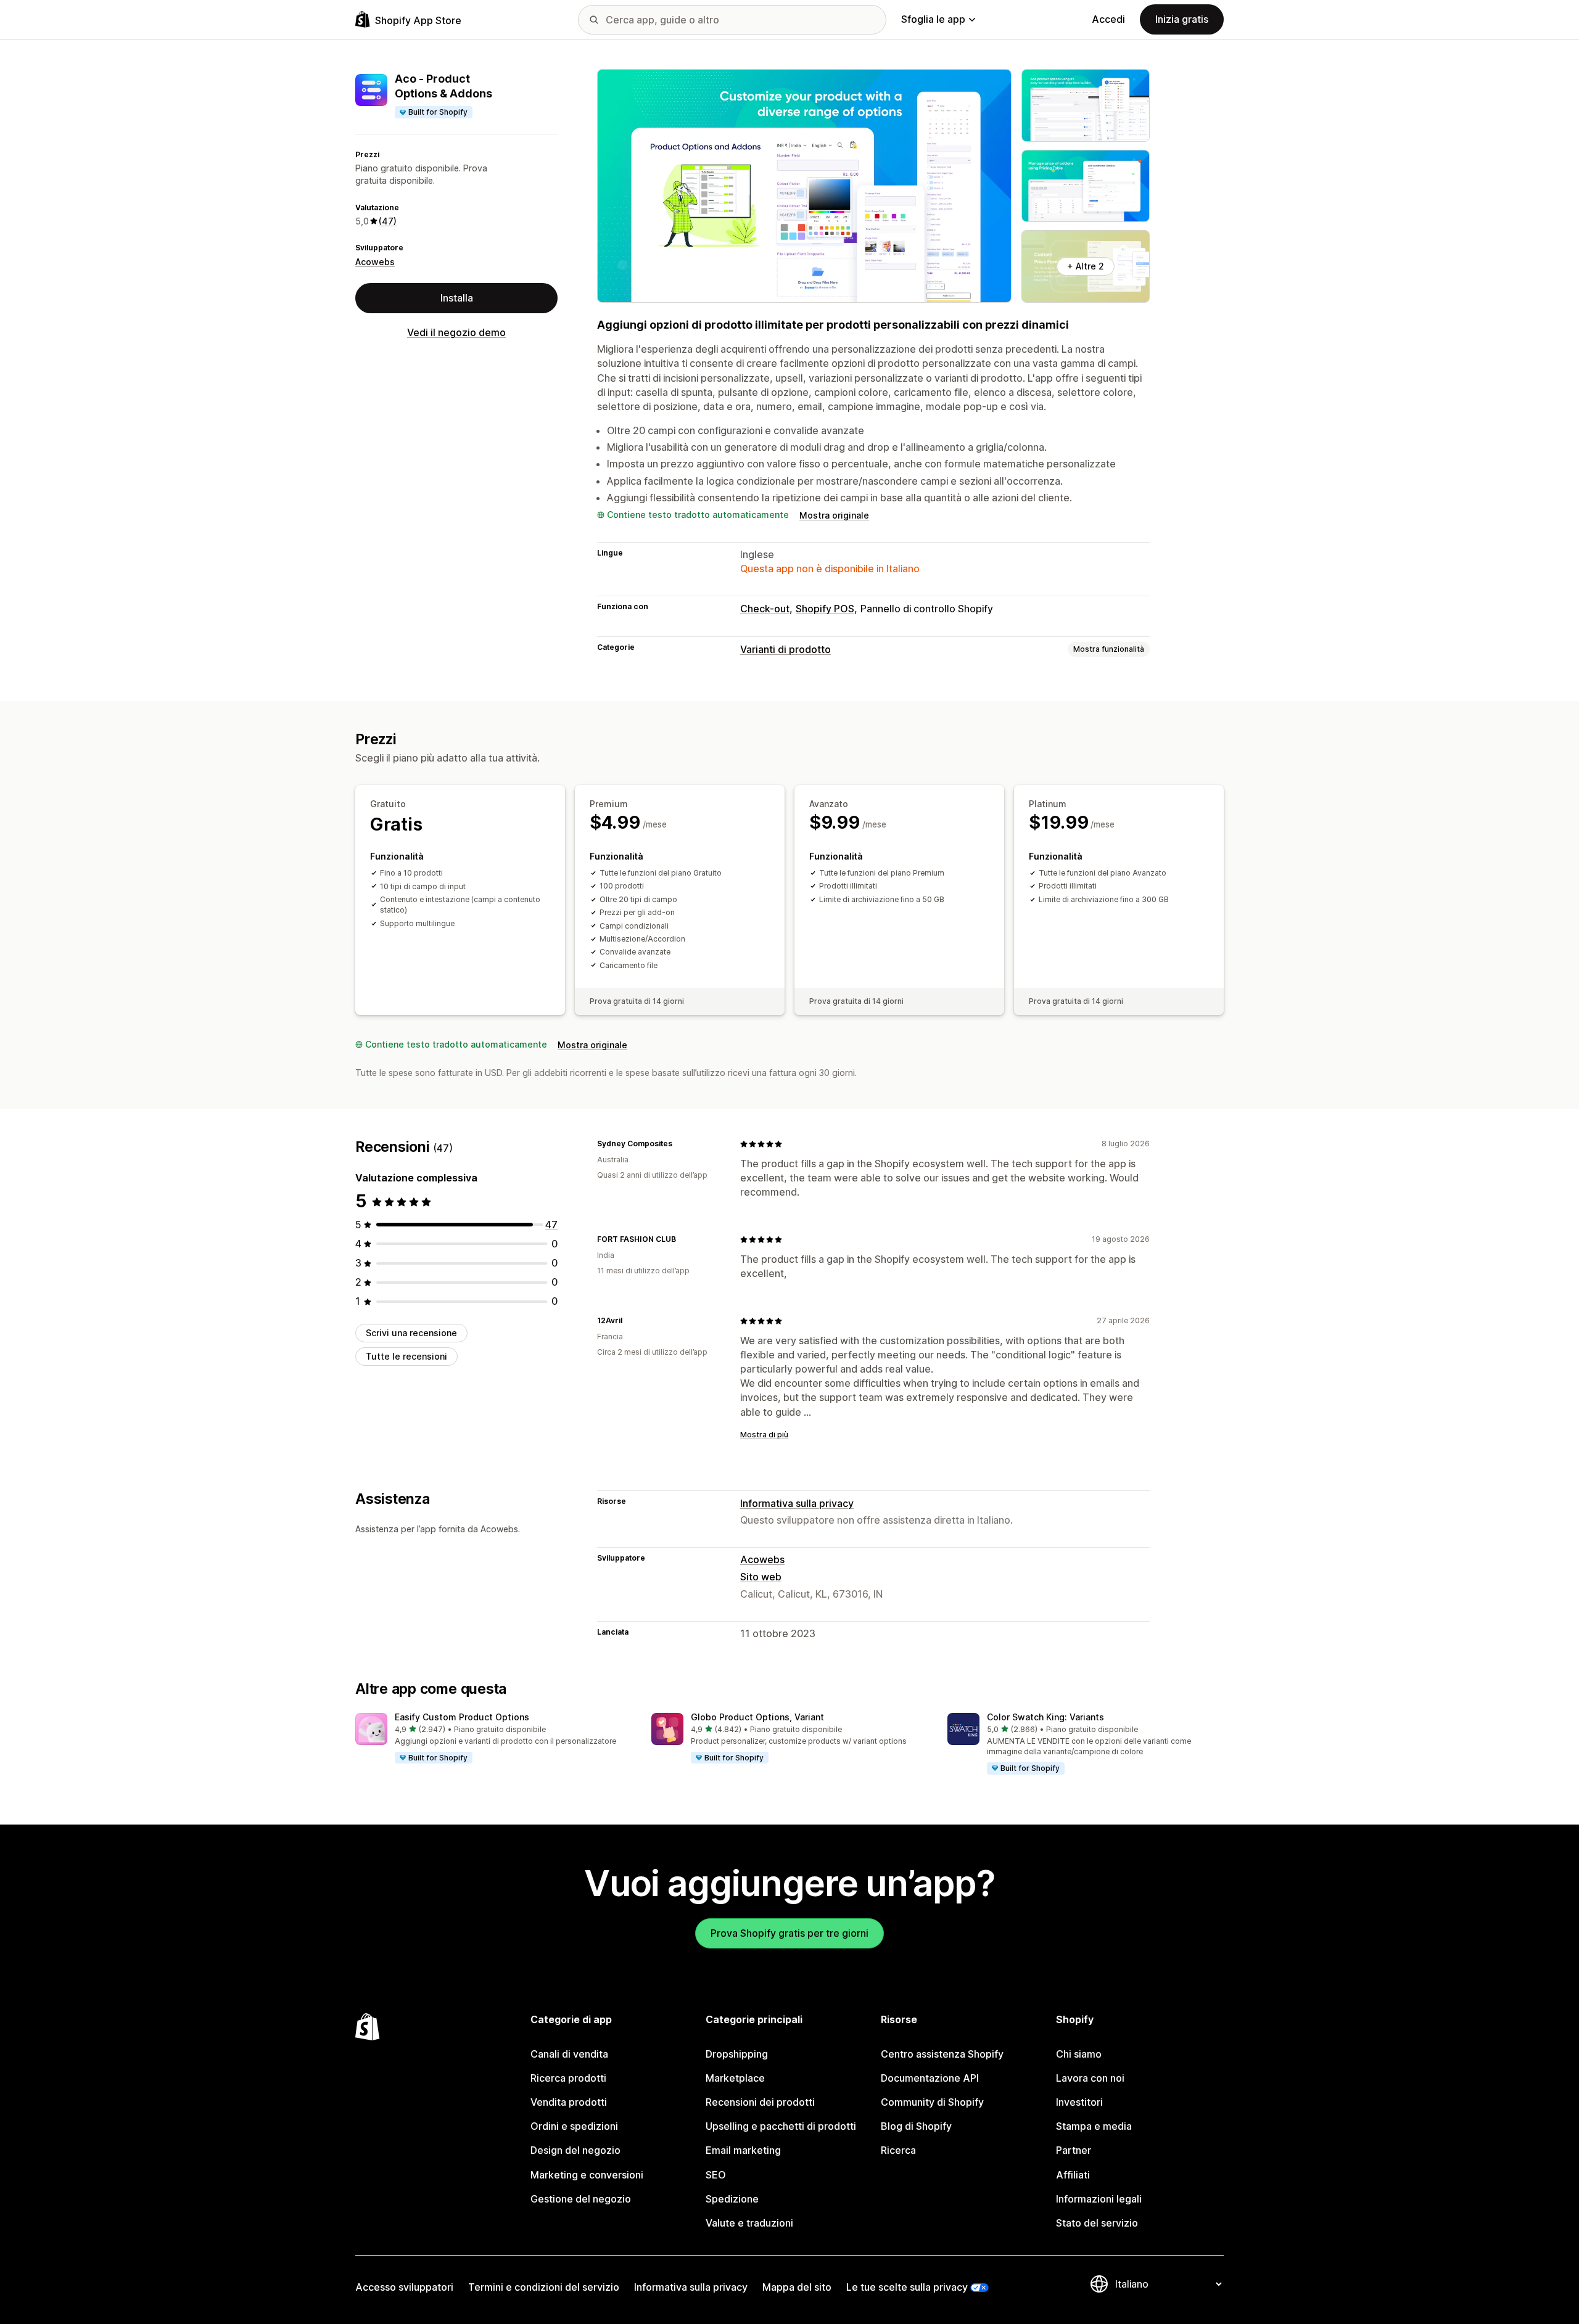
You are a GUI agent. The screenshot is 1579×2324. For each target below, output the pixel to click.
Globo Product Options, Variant (757, 1717)
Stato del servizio (1097, 2223)
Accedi (1108, 19)
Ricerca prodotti (568, 2078)
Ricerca (898, 2150)
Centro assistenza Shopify (942, 2054)
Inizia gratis (1182, 19)
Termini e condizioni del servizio (544, 2287)
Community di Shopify (932, 2102)
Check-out (765, 609)
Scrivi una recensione (411, 1333)
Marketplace (735, 2078)
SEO (716, 2175)
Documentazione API (930, 2078)
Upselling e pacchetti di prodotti (781, 2126)
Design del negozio (575, 2150)
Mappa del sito (797, 2287)
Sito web (761, 1577)
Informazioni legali (1099, 2199)
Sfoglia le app (933, 19)
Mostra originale (834, 515)
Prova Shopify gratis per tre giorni (789, 1933)
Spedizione (732, 2199)
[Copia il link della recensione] (680, 1144)
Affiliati (1073, 2175)
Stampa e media (1094, 2126)
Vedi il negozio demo (456, 332)
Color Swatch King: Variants (1045, 1717)
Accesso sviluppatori (404, 2287)
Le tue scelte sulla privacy (907, 2287)
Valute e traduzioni (749, 2223)
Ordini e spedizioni (574, 2126)
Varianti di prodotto (785, 649)
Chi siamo (1079, 2054)
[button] (493, 1739)
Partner (1074, 2150)
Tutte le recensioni (406, 1356)
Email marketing (743, 2150)
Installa (457, 298)
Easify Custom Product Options (462, 1717)
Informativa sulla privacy (797, 1503)
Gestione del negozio (581, 2199)
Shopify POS (825, 609)
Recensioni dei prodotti (760, 2102)
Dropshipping (737, 2054)
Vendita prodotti (569, 2102)
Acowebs (375, 262)
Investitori (1079, 2102)
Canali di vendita (569, 2054)
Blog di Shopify (916, 2126)
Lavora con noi (1090, 2078)
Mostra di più (764, 1435)
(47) (388, 221)
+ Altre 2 (1086, 266)
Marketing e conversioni (587, 2175)
